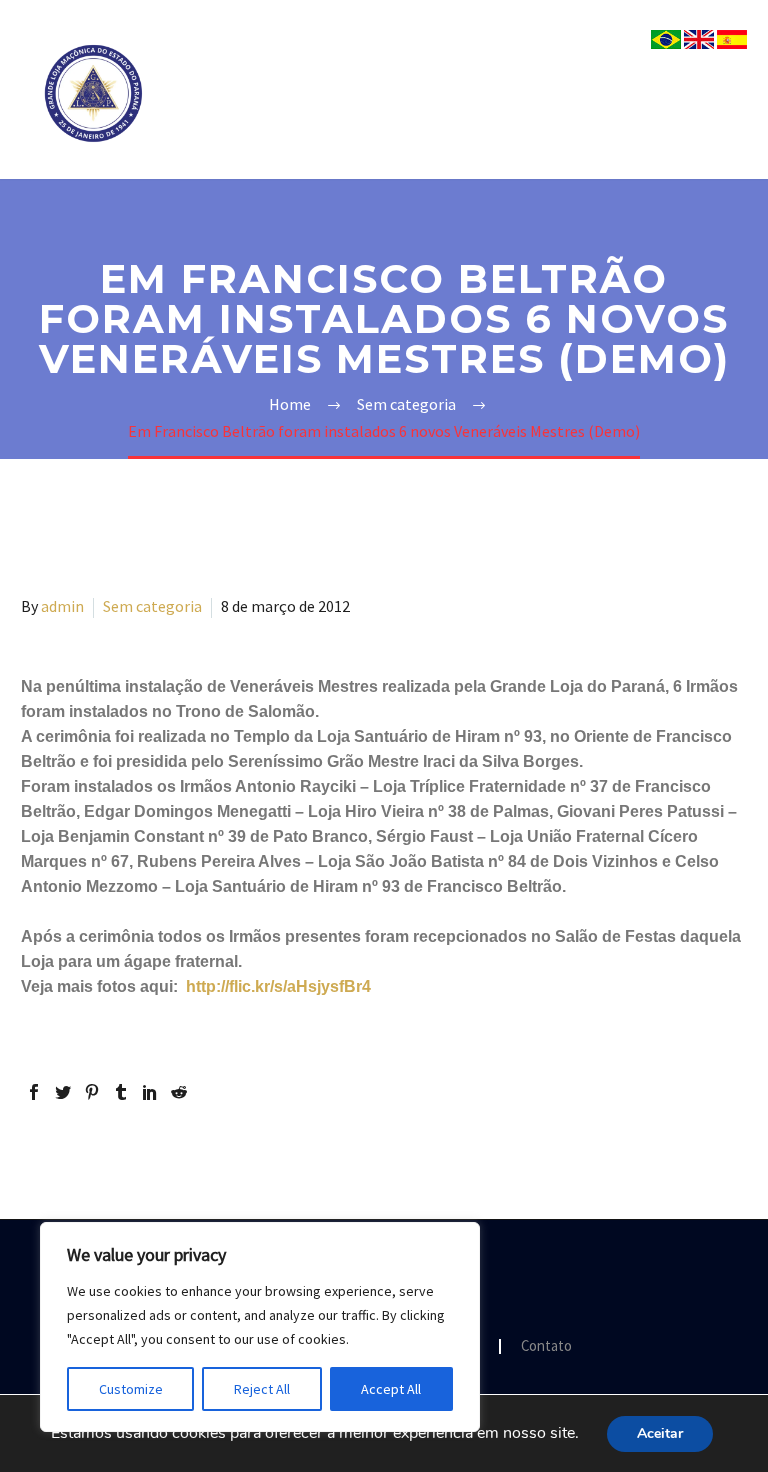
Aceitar (660, 1433)
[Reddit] (179, 1092)
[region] (260, 1327)
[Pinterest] (92, 1092)
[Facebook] (34, 1092)
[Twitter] (63, 1092)
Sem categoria (152, 606)
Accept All (391, 1389)
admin (62, 606)
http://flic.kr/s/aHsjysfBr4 (278, 986)
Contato (546, 1346)
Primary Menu (729, 94)
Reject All (262, 1389)
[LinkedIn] (150, 1092)
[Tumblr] (121, 1092)
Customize (131, 1389)
